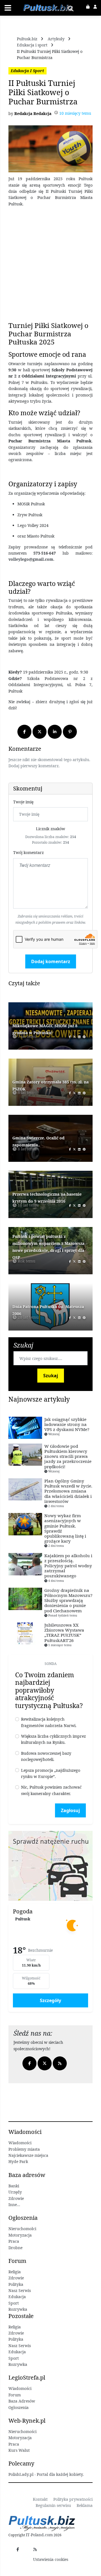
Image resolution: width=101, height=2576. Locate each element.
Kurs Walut (19, 2450)
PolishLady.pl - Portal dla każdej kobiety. (46, 2474)
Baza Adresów (22, 2401)
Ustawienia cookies (51, 2559)
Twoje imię (23, 802)
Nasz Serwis (20, 2290)
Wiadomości (20, 2143)
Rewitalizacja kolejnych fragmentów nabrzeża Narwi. (49, 1722)
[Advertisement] (50, 264)
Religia (15, 2272)
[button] (90, 7)
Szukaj (51, 1376)
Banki (14, 2186)
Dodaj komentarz (51, 961)
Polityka (16, 2284)
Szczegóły (50, 2000)
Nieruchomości (22, 2431)
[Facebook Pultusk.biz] (18, 2549)
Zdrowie (16, 2198)
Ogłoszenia (19, 2407)
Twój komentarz (28, 852)
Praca (14, 2241)
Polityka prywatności (73, 2499)
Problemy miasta (24, 2149)
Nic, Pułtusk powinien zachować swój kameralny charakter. (51, 1790)
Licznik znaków (50, 829)
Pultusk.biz (27, 39)
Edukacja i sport (32, 45)
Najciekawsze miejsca (28, 2155)
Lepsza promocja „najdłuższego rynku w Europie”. (51, 1773)
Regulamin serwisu (53, 2505)
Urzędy (15, 2192)
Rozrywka (18, 2309)
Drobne (15, 2248)
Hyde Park (18, 2161)
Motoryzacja (20, 2235)
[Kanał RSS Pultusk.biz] (35, 2549)
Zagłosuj (70, 1810)
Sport (14, 2303)
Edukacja (17, 2297)
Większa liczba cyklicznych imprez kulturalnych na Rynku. (53, 1739)
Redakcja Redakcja (33, 113)
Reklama (85, 2505)
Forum (15, 2395)
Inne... (14, 2205)
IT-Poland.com (39, 2535)
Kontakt (40, 2499)
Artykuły (56, 39)
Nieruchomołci (22, 2229)
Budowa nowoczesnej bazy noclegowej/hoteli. (46, 1756)
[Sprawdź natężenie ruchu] (50, 1865)
